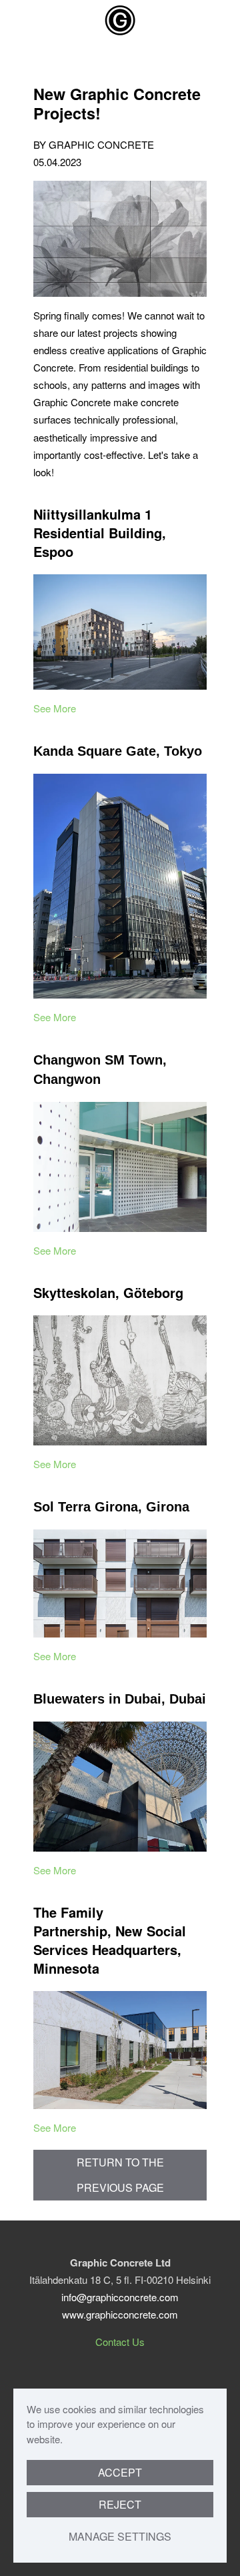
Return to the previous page (120, 2175)
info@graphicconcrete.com (120, 2297)
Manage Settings (120, 2536)
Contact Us (120, 2342)
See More (55, 708)
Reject (120, 2504)
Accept (120, 2472)
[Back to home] (120, 20)
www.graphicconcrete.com (120, 2314)
